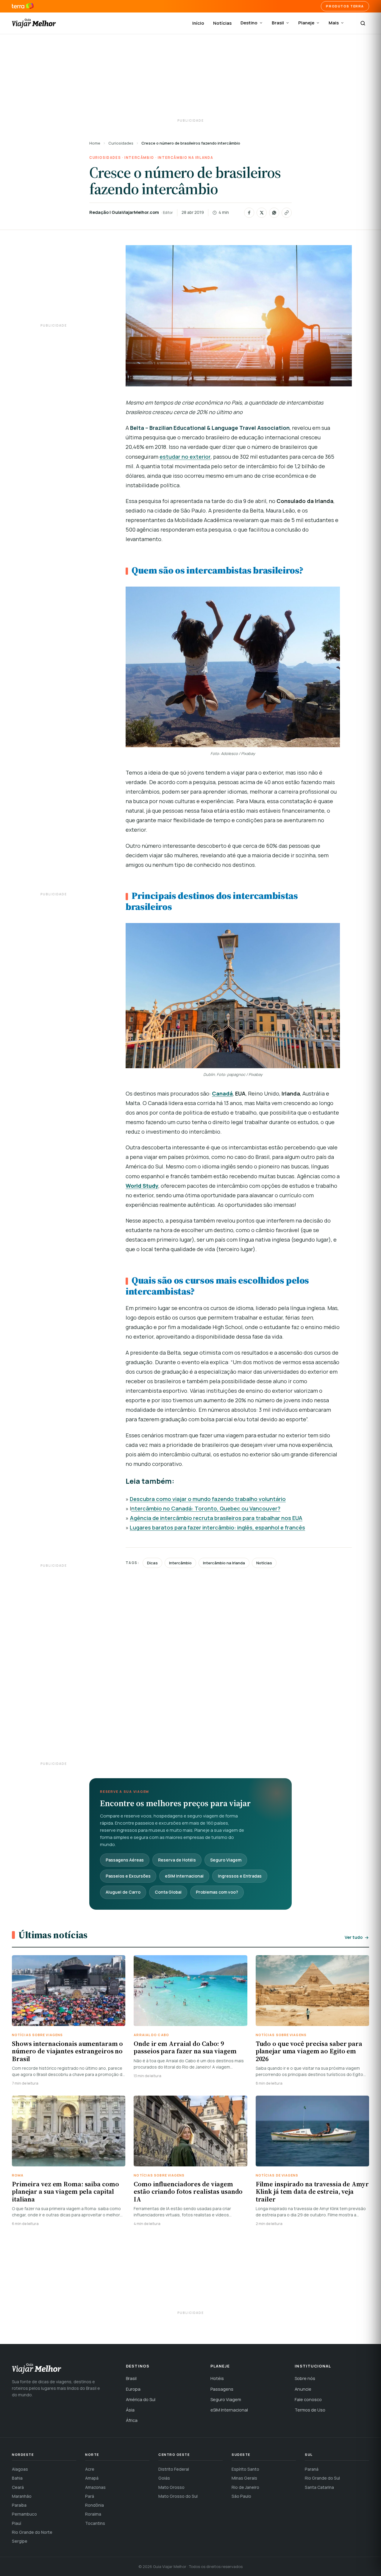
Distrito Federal (174, 2469)
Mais (334, 23)
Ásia (130, 2410)
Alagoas (20, 2469)
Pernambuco (24, 2514)
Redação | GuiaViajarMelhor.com (124, 212)
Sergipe (20, 2541)
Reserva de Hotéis (177, 1860)
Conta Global (168, 1892)
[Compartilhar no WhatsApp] (274, 213)
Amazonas (95, 2487)
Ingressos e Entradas (240, 1876)
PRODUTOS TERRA (345, 6)
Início (198, 23)
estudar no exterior (185, 457)
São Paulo (241, 2496)
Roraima (93, 2514)
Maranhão (22, 2496)
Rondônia (95, 2505)
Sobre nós (305, 2378)
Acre (90, 2469)
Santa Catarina (319, 2487)
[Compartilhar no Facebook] (249, 213)
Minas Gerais (244, 2478)
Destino (249, 23)
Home (95, 143)
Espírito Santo (245, 2469)
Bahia (17, 2478)
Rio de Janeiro (245, 2487)
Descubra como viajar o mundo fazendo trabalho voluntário (208, 1499)
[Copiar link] (287, 213)
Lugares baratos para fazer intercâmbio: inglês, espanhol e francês (217, 1527)
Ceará (18, 2487)
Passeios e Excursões (128, 1876)
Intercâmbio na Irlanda (185, 158)
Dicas (152, 1563)
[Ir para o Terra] (23, 6)
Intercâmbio (139, 158)
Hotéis (217, 2378)
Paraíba (19, 2505)
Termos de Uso (310, 2410)
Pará (90, 2496)
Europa (133, 2389)
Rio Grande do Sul (322, 2478)
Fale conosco (308, 2399)
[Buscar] (363, 23)
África (132, 2420)
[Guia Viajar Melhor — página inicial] (34, 23)
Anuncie (303, 2389)
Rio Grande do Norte (32, 2532)
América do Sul (141, 2399)
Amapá (92, 2478)
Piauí (17, 2523)
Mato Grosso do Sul (178, 2496)
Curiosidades (121, 143)
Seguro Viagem (226, 1860)
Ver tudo (354, 1937)
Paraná (312, 2469)
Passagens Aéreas (125, 1860)
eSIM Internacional (184, 1876)
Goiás (164, 2478)
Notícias (222, 23)
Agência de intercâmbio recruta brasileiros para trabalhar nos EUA (216, 1518)
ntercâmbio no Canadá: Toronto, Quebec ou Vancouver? (206, 1508)
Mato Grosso (171, 2487)
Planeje (306, 23)
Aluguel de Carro (123, 1892)
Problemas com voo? (217, 1892)
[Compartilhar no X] (262, 213)
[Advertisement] (190, 77)
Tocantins (95, 2523)
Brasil (278, 23)
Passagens (222, 2389)
